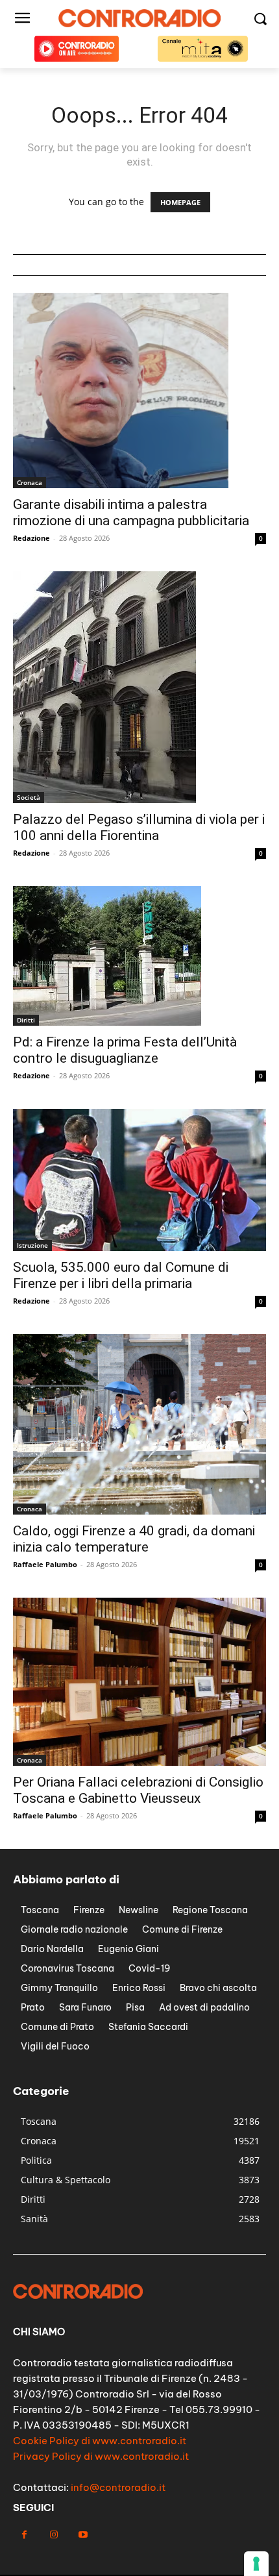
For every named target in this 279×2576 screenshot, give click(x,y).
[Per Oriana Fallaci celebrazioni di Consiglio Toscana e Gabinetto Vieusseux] (139, 1682)
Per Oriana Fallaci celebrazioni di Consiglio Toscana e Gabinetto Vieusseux (138, 1790)
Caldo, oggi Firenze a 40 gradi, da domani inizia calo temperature (134, 1539)
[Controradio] (139, 18)
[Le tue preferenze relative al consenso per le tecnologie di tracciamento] (256, 2564)
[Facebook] (24, 2535)
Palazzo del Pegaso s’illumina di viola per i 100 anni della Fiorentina (139, 827)
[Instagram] (54, 2535)
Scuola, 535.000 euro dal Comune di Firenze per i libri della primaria (121, 1275)
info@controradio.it (118, 2487)
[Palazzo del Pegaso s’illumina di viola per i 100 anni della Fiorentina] (139, 687)
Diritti (26, 1020)
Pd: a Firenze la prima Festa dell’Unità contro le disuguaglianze (125, 1050)
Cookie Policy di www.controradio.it (100, 2441)
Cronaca (30, 482)
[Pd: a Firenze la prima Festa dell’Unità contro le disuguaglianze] (139, 956)
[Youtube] (83, 2535)
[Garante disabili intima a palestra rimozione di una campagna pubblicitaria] (139, 390)
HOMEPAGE (180, 202)
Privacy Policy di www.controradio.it (101, 2456)
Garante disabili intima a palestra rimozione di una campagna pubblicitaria (131, 513)
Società (29, 797)
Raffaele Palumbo (45, 1564)
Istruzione (32, 1245)
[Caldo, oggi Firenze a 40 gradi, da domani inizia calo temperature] (139, 1424)
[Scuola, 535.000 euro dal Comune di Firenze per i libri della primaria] (139, 1180)
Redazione (31, 538)
